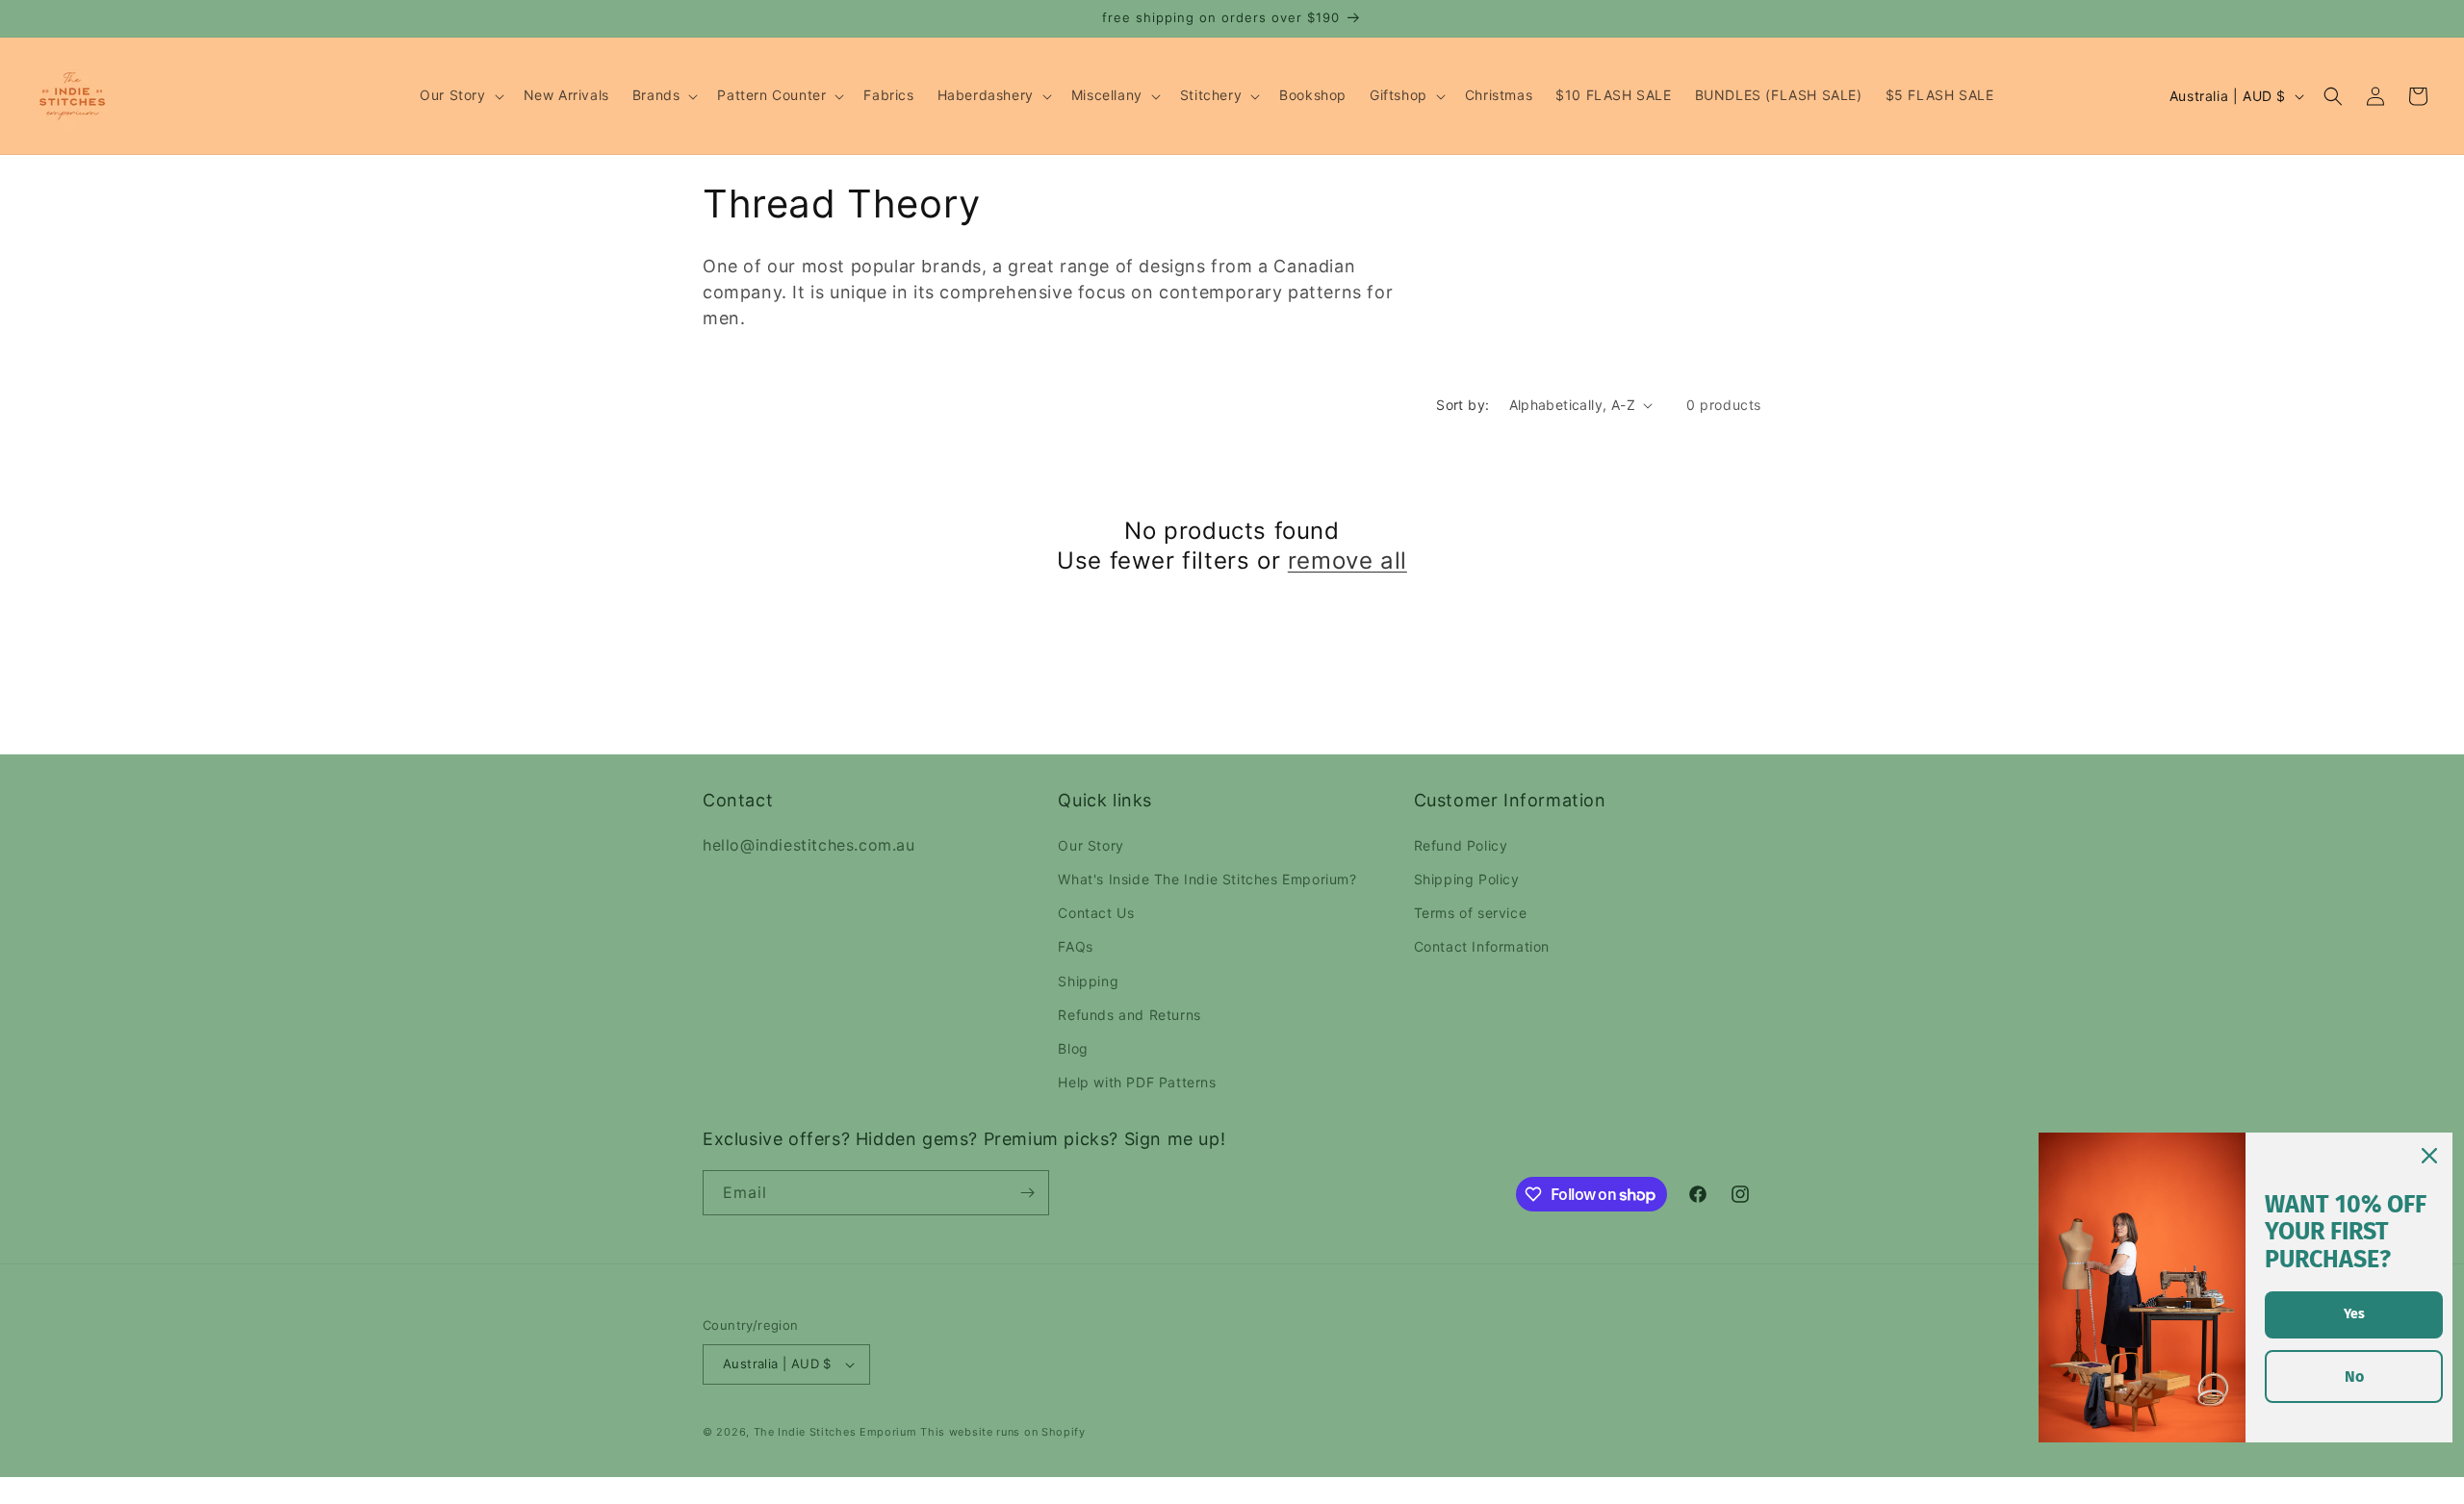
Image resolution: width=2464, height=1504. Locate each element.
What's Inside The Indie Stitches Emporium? (1207, 879)
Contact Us (1096, 913)
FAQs (1075, 946)
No (2354, 1377)
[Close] (2429, 1156)
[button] (460, 95)
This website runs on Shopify (1003, 1432)
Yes (2354, 1314)
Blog (1073, 1048)
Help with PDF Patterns (1137, 1082)
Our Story (1091, 845)
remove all (1347, 561)
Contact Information (1482, 946)
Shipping (1088, 981)
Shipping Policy (1467, 879)
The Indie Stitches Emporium (835, 1432)
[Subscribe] (1027, 1193)
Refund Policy (1461, 845)
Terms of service (1471, 913)
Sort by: (1463, 405)
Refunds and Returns (1129, 1015)
